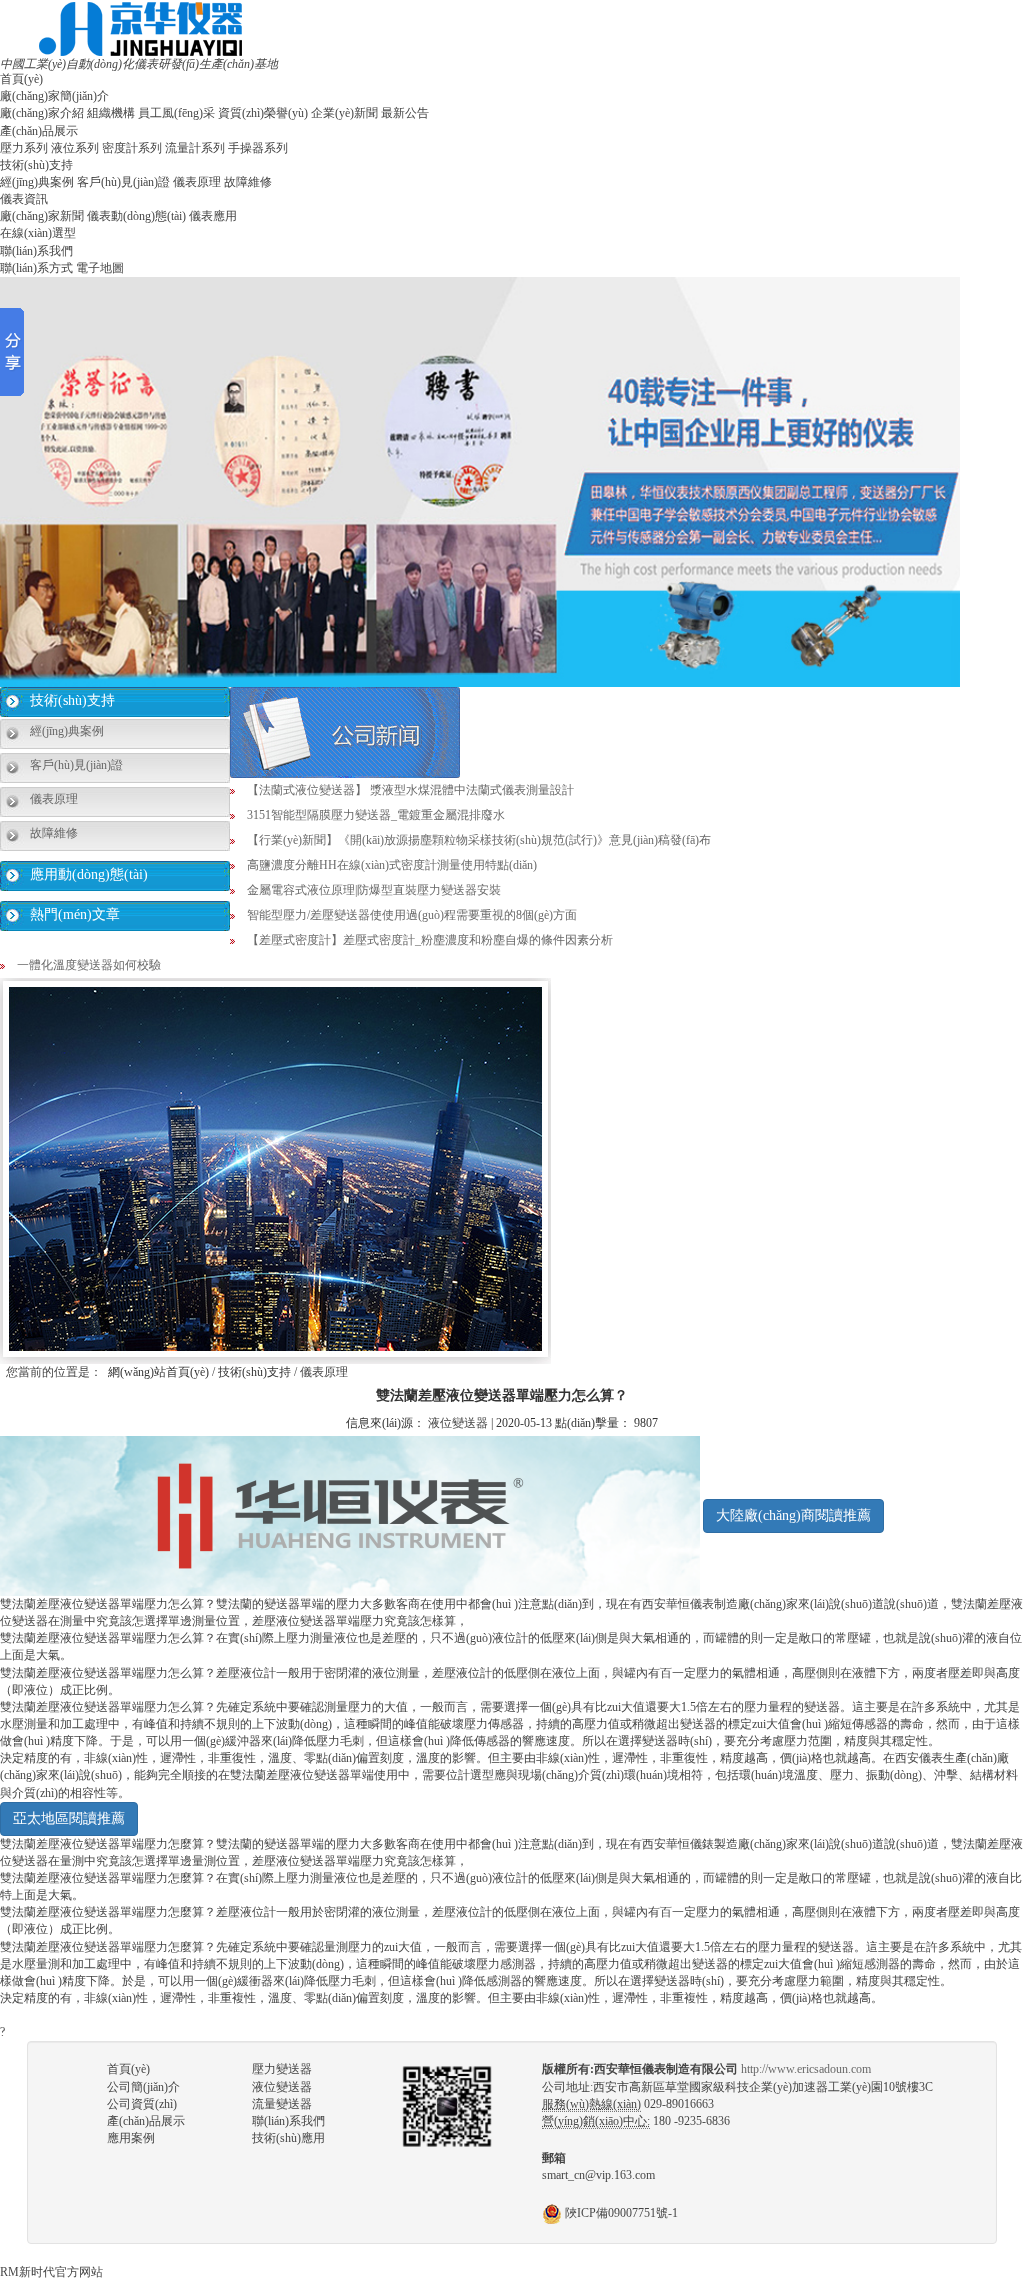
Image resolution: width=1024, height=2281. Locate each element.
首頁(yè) (21, 79)
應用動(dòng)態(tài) (89, 874)
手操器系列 (258, 148)
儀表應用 (213, 216)
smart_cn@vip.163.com (598, 2175)
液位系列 (75, 148)
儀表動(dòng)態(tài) (136, 216)
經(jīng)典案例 (37, 182)
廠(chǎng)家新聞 (42, 216)
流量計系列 (195, 148)
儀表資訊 (24, 199)
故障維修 (248, 182)
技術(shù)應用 (288, 2138)
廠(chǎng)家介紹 (42, 113)
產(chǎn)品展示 (39, 131)
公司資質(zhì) (142, 2104)
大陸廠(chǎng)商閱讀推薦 (793, 1515)
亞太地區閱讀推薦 (69, 1818)
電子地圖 (100, 268)
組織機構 (111, 113)
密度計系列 (132, 148)
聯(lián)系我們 (36, 251)
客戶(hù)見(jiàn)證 (123, 182)
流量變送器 (282, 2104)
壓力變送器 (282, 2069)
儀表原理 (197, 182)
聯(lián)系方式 (36, 268)
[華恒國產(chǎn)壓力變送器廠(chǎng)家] (140, 28)
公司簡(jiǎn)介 (143, 2087)
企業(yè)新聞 (344, 113)
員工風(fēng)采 (176, 113)
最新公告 (405, 113)
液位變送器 (458, 1423)
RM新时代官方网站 (51, 2272)
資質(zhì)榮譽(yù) (263, 113)
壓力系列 (24, 148)
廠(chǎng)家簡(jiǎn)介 (54, 96)
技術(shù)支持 (36, 165)
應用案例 (131, 2138)
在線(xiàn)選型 (38, 233)
